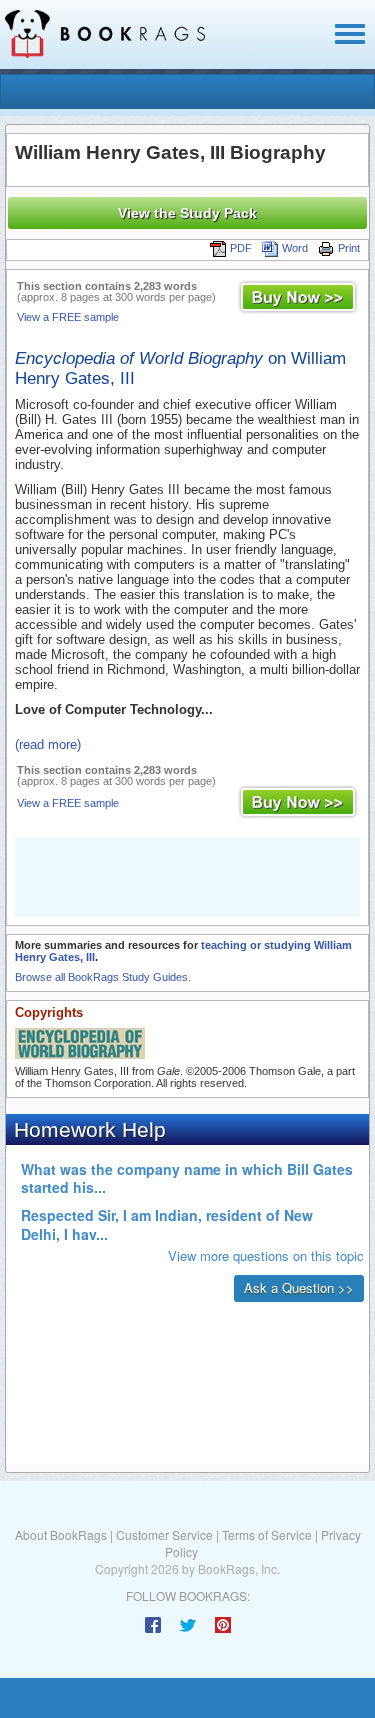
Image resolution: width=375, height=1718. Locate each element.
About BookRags (61, 1534)
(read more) (48, 744)
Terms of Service (267, 1534)
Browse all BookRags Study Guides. (103, 977)
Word (295, 248)
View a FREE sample (68, 317)
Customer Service (164, 1534)
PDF (241, 248)
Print (349, 248)
